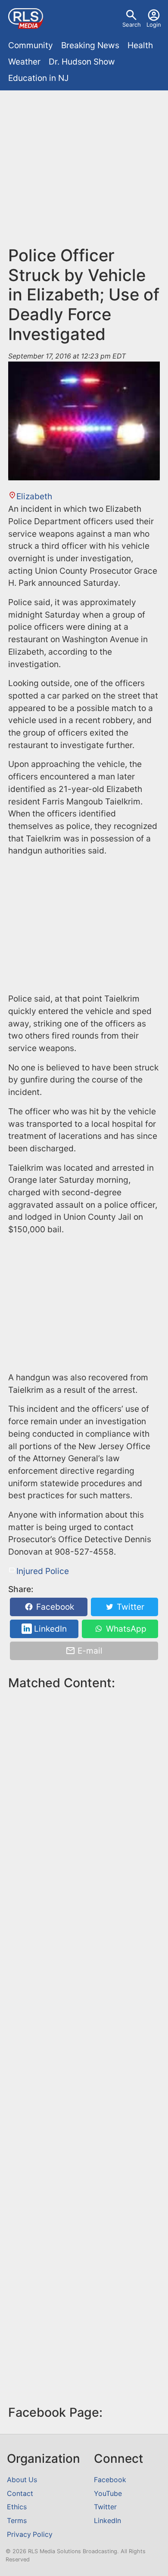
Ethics (17, 2507)
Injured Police (43, 1571)
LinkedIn (49, 1629)
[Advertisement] (84, 172)
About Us (22, 2480)
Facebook (54, 1607)
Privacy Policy (30, 2534)
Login (154, 25)
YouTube (108, 2494)
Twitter (129, 1607)
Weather (24, 62)
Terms (17, 2521)
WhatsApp (125, 1629)
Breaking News (90, 45)
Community (31, 45)
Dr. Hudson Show (82, 62)
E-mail (89, 1651)
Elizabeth (34, 496)
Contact (20, 2494)
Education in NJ (38, 78)
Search (132, 25)
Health (140, 45)
